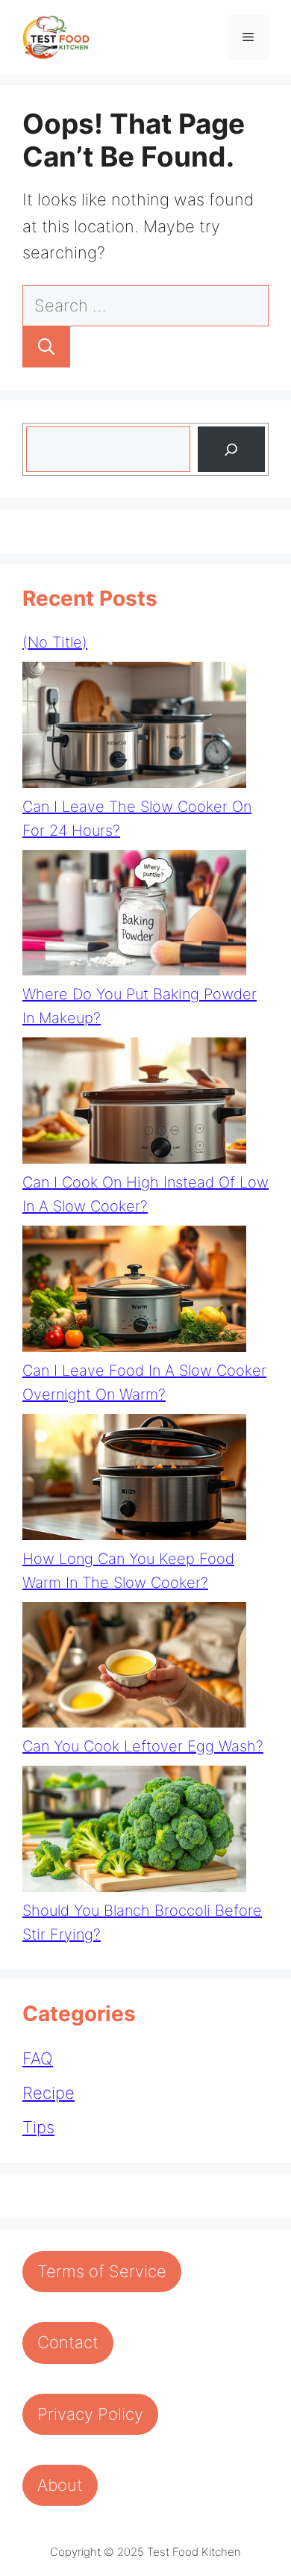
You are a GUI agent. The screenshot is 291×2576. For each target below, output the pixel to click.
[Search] (46, 347)
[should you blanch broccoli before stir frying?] (134, 1832)
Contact (68, 2342)
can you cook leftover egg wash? (143, 1746)
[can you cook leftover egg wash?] (134, 1669)
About (60, 2485)
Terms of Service (102, 2271)
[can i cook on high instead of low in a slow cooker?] (134, 1104)
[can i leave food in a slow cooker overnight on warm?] (134, 1292)
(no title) (55, 642)
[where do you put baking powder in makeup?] (134, 916)
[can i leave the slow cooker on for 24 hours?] (134, 728)
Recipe (48, 2093)
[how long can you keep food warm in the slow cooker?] (134, 1480)
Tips (38, 2127)
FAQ (38, 2058)
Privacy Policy (90, 2414)
